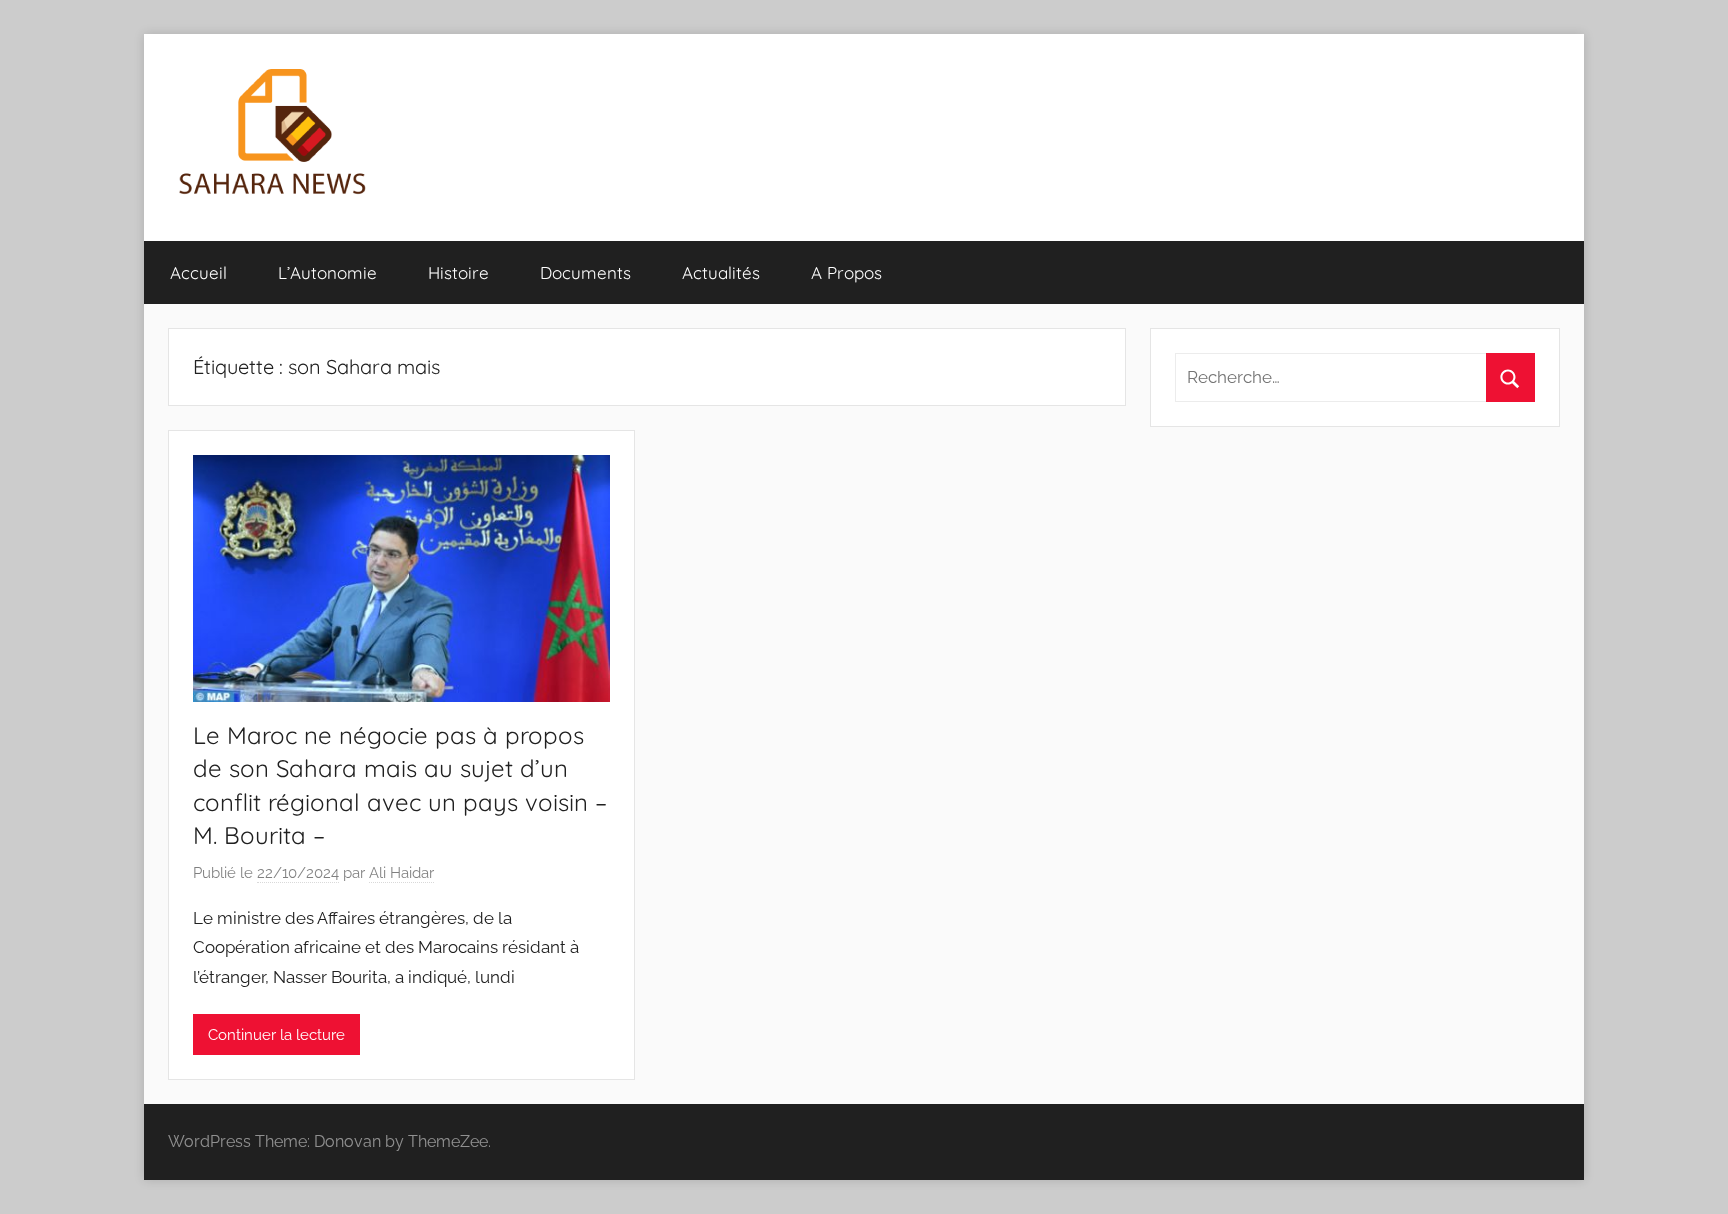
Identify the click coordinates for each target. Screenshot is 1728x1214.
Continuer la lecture (276, 1035)
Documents (585, 272)
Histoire (458, 272)
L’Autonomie (327, 272)
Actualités (721, 272)
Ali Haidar (401, 873)
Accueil (198, 272)
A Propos (846, 272)
